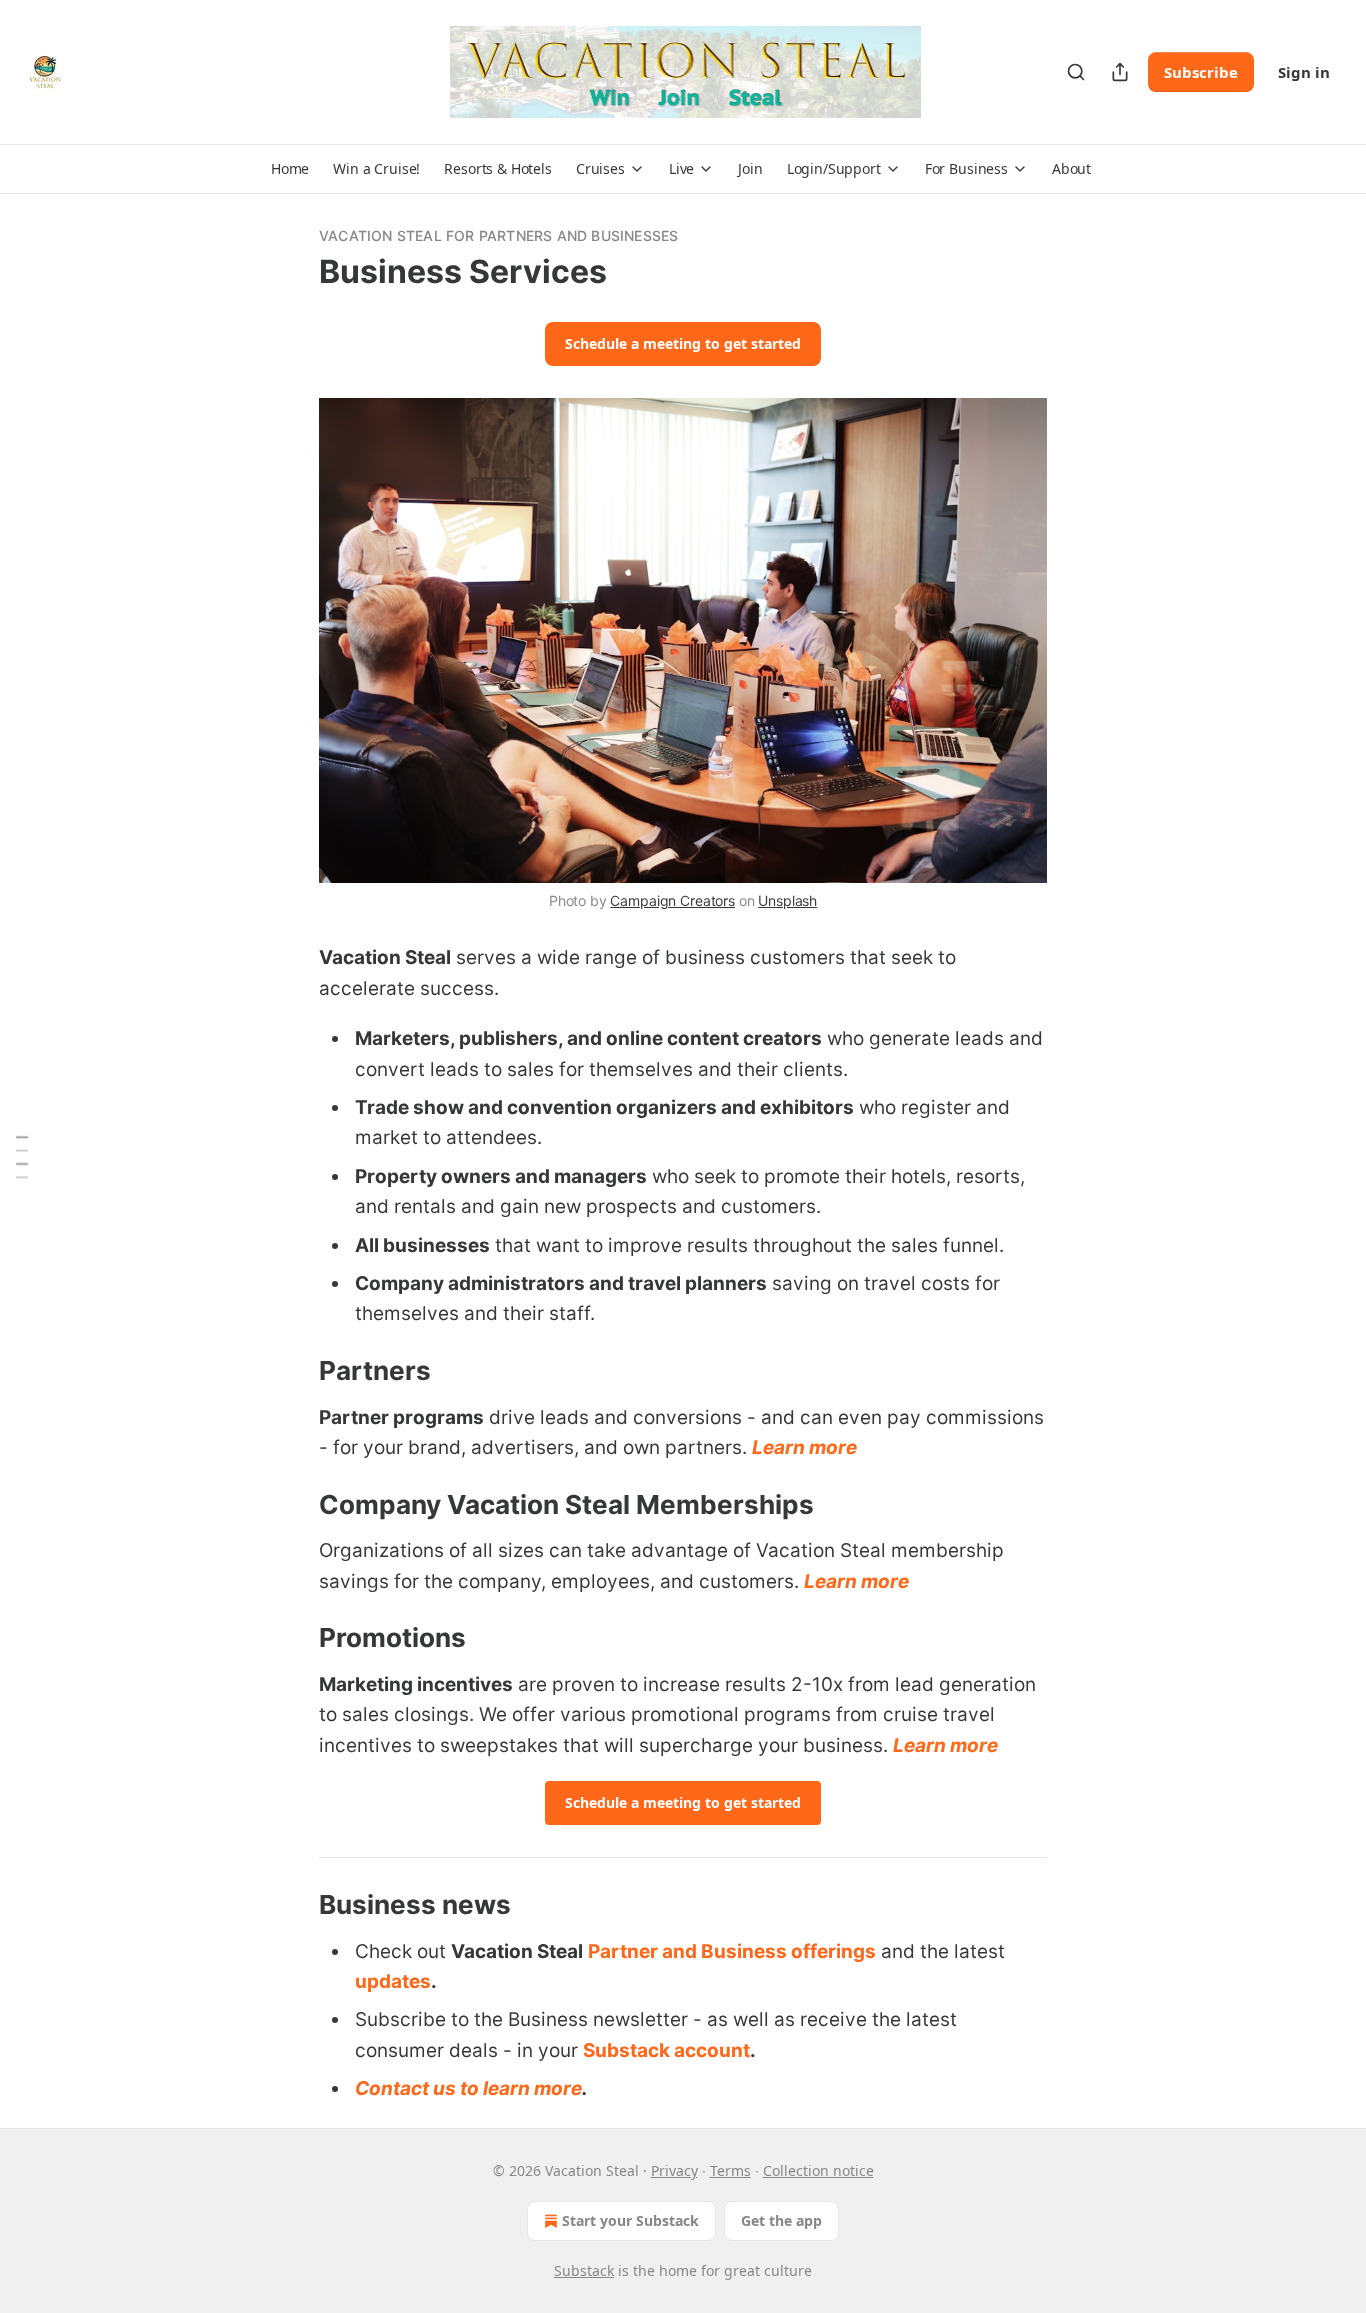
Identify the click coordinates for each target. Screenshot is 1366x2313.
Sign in (1304, 72)
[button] (290, 169)
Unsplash (787, 900)
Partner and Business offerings (732, 1951)
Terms (730, 2170)
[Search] (1076, 72)
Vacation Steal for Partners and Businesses (498, 235)
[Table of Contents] (22, 1156)
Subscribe (1201, 72)
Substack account (666, 2050)
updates (393, 1981)
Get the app (781, 2220)
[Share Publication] (1120, 72)
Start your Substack (630, 2220)
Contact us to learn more (468, 2088)
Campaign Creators (672, 900)
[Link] (291, 1371)
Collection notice (818, 2170)
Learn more (804, 1447)
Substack (584, 2270)
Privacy (674, 2170)
